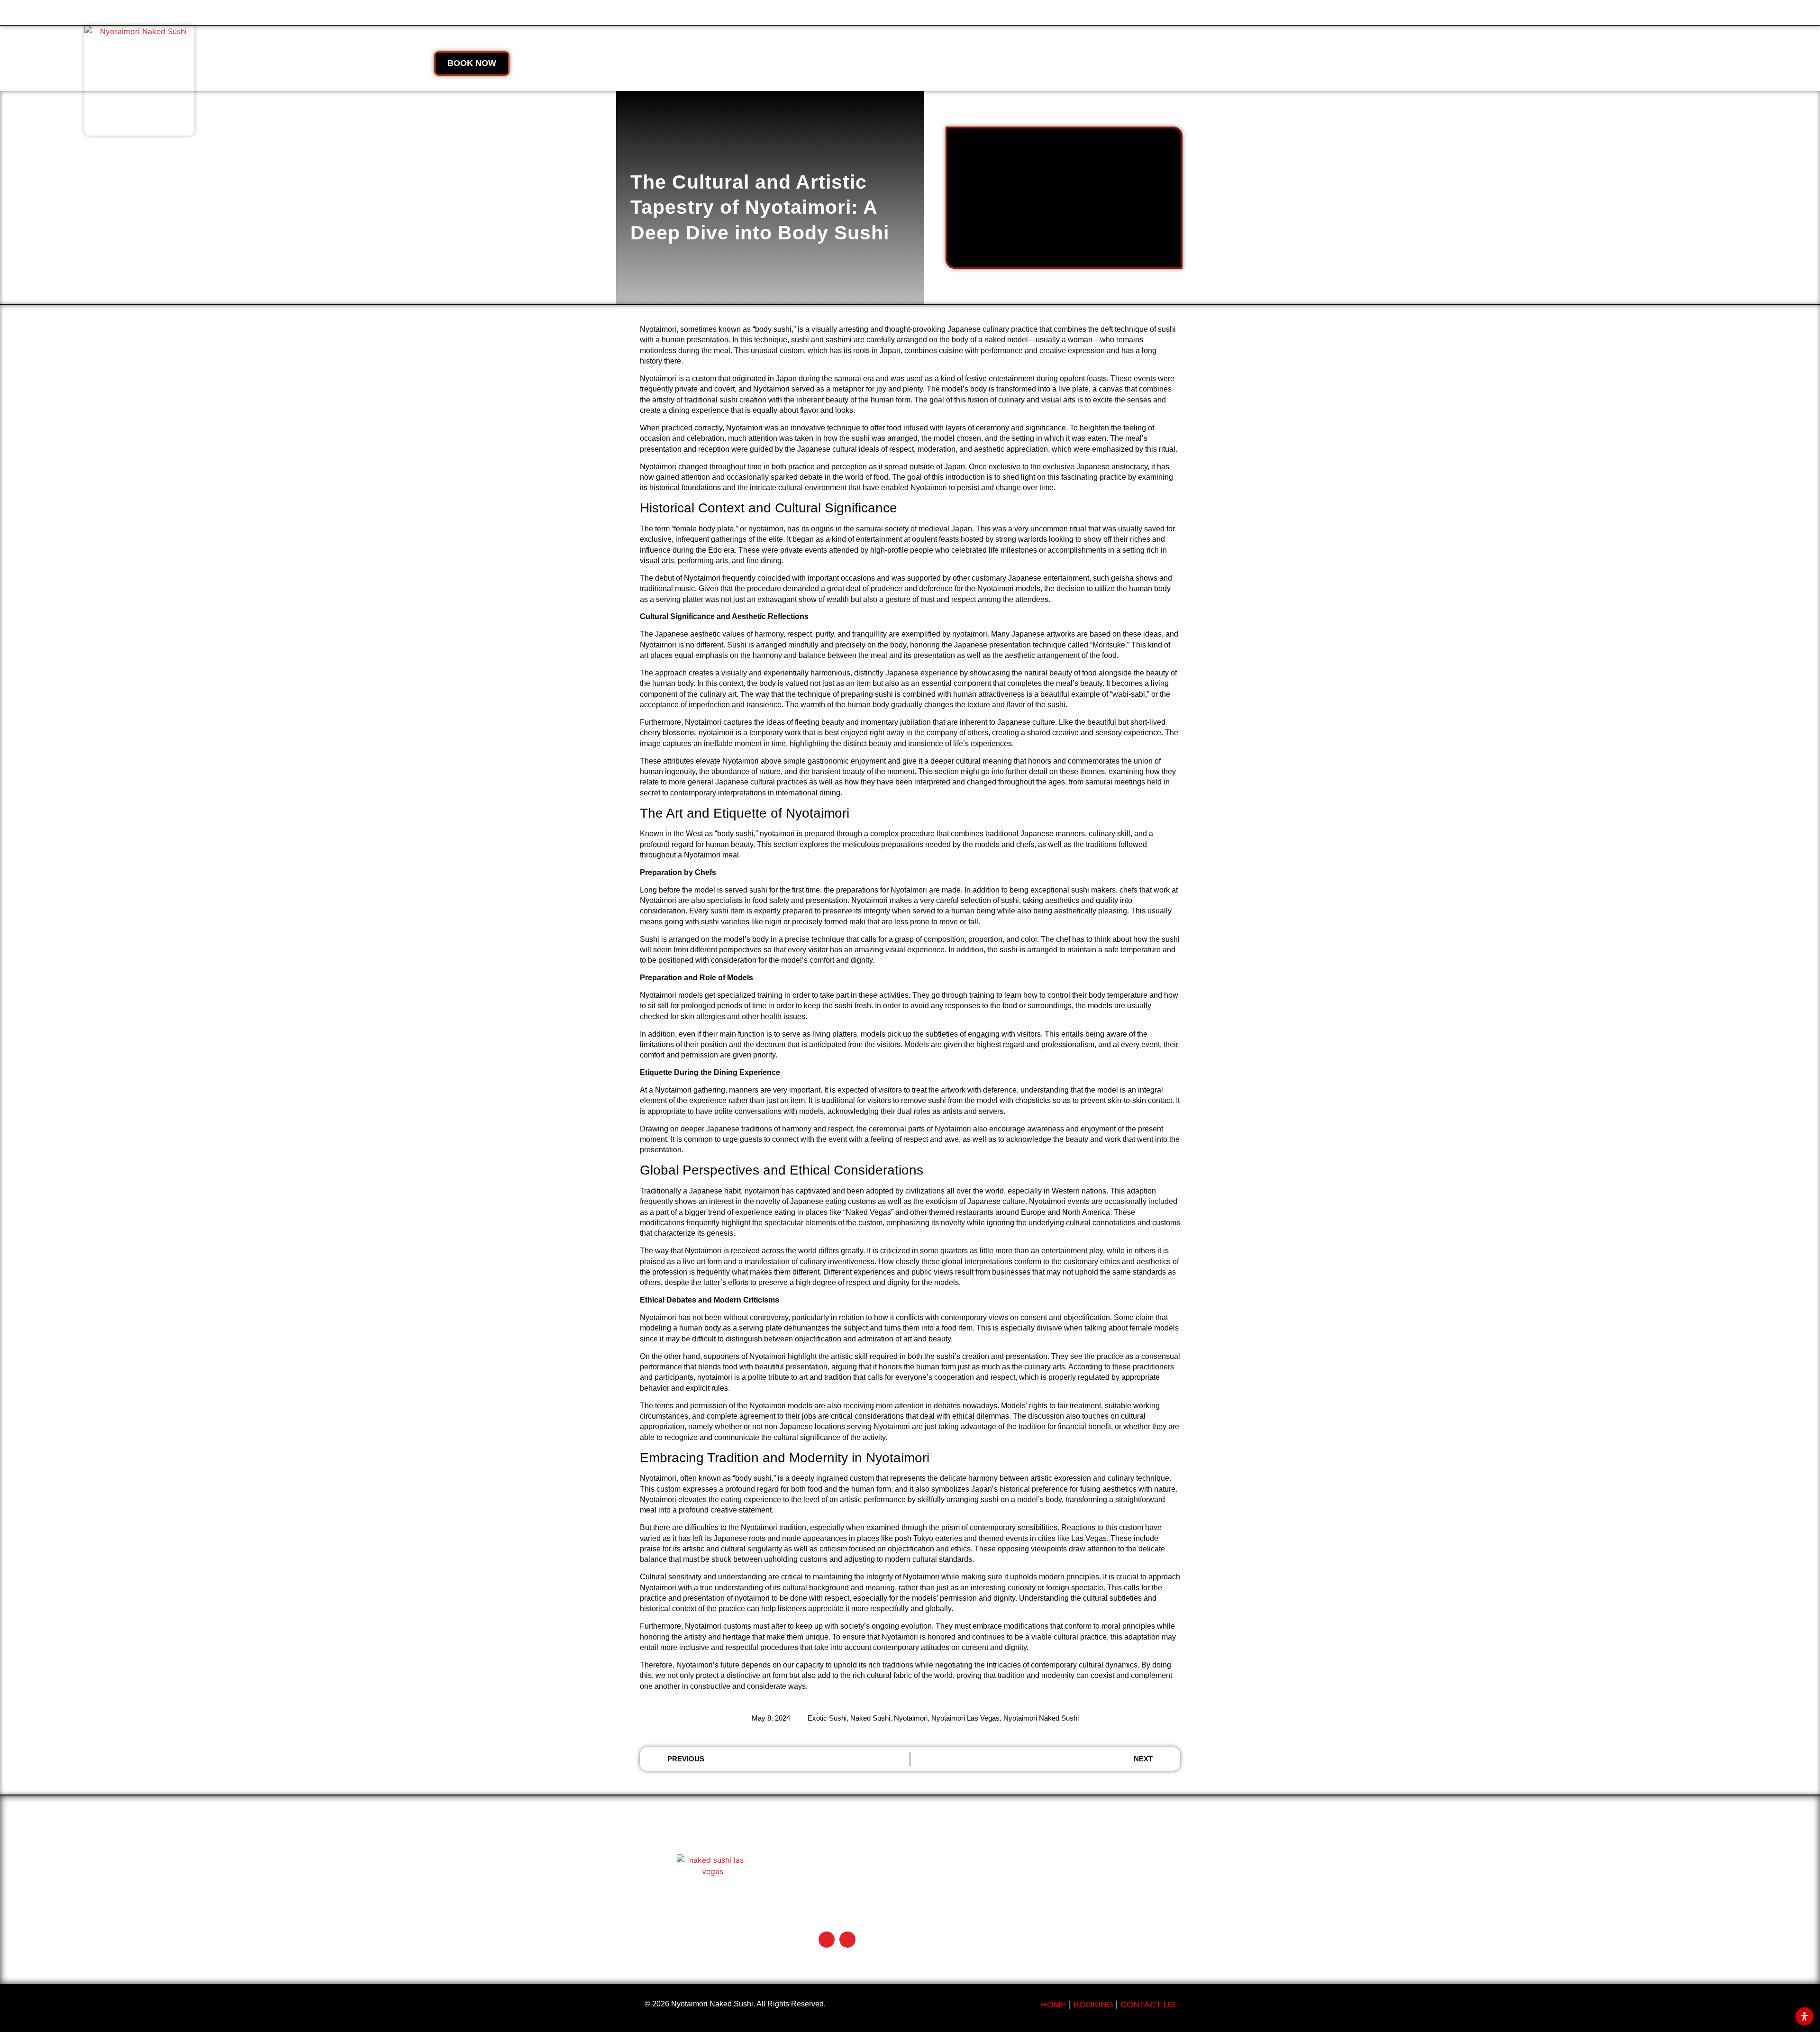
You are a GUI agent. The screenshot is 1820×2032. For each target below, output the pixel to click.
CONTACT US (1148, 2005)
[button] (291, 64)
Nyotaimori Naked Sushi (1041, 1718)
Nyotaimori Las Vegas (965, 1718)
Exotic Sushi (827, 1718)
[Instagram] (847, 1940)
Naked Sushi (870, 1718)
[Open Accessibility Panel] (1804, 2016)
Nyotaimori (911, 1718)
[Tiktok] (827, 1940)
